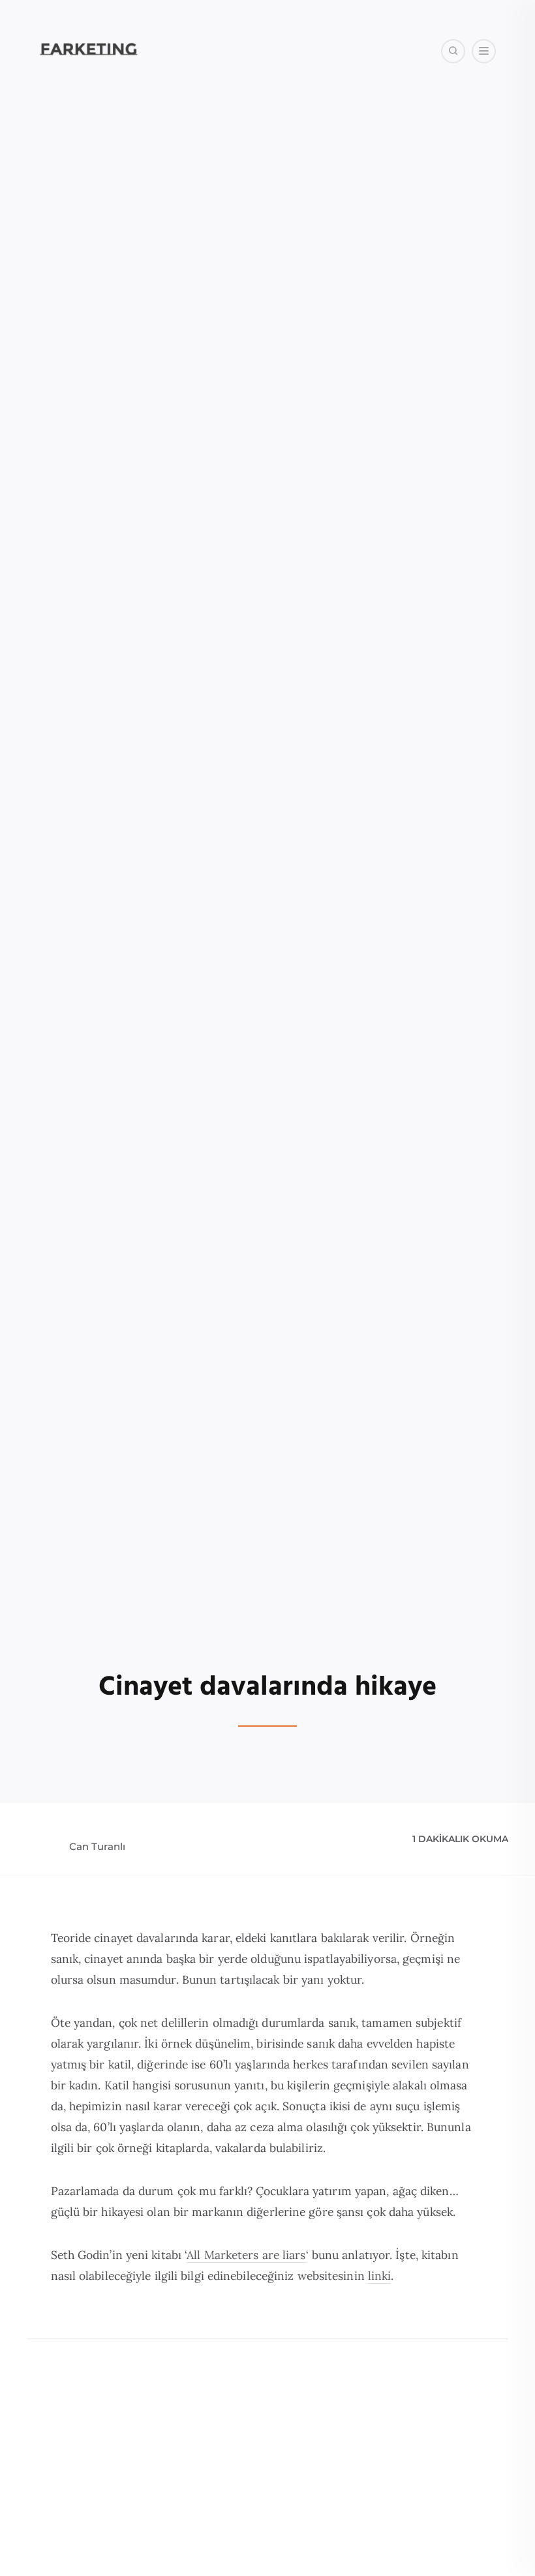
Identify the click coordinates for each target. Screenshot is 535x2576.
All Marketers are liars (246, 2255)
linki (380, 2276)
